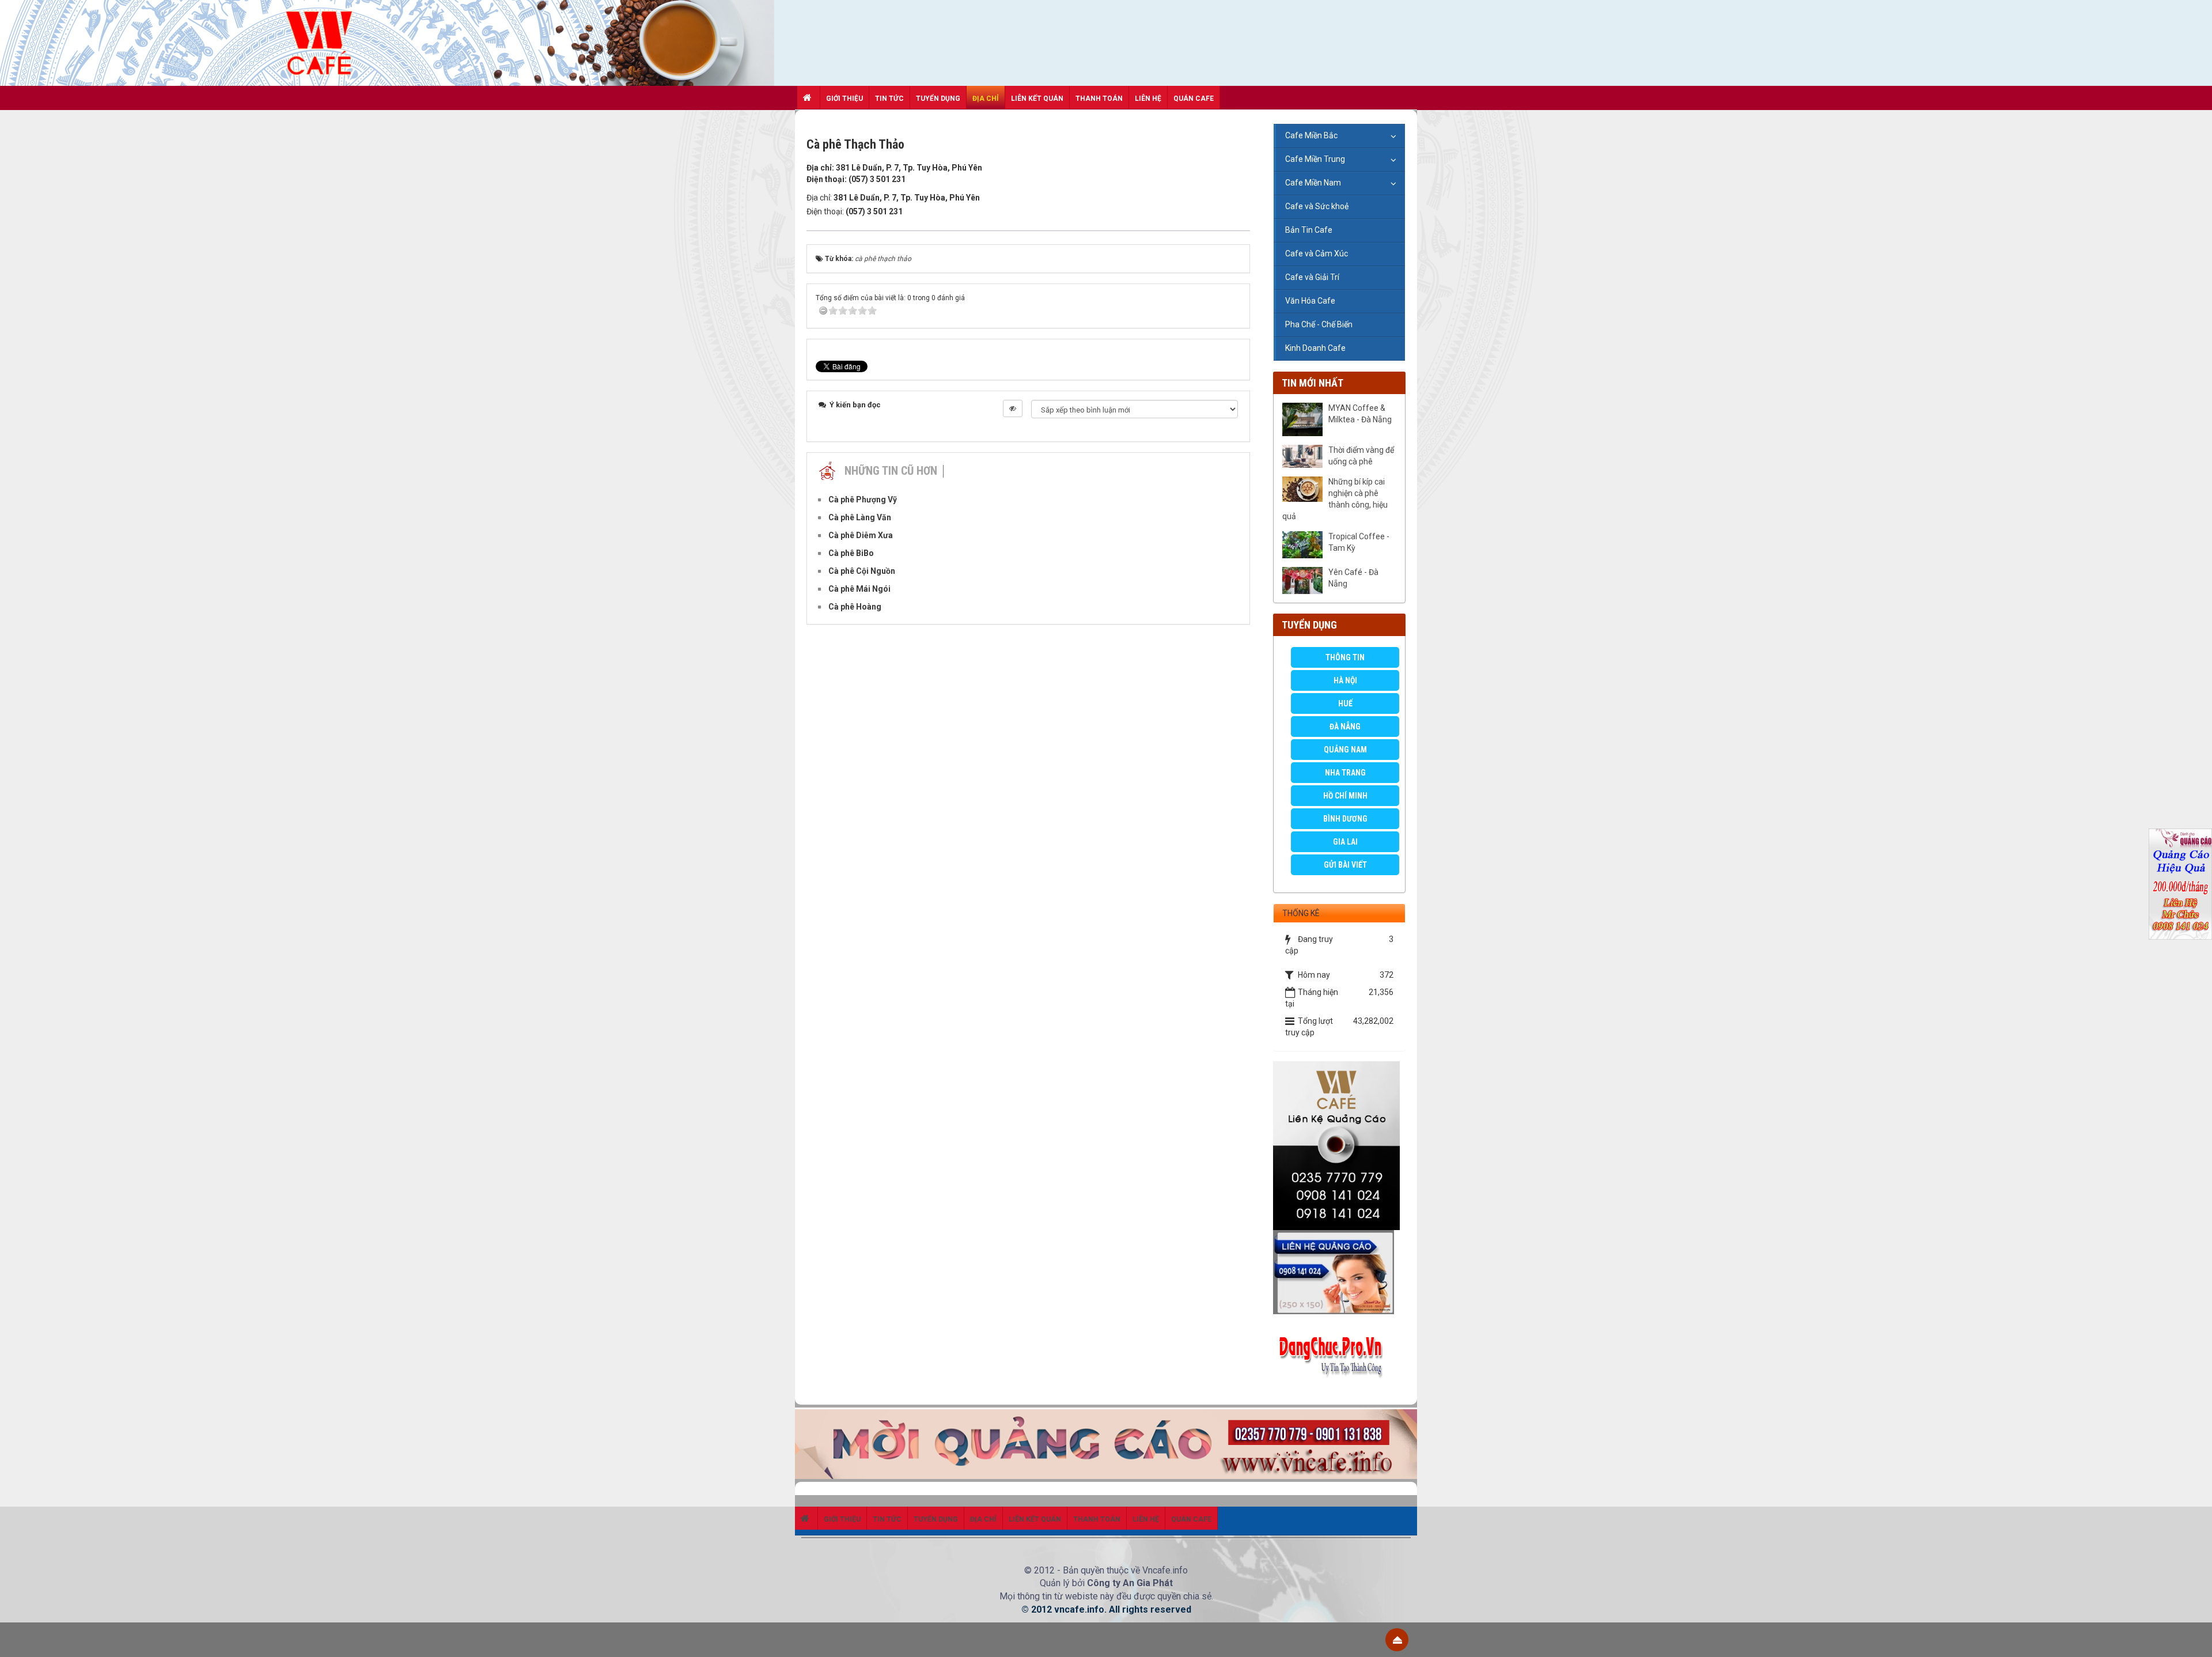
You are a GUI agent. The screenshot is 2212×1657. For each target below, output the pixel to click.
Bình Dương (1345, 819)
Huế (1345, 703)
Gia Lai (1345, 842)
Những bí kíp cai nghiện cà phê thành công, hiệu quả (1335, 499)
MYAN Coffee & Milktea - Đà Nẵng (1360, 414)
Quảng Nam (1345, 750)
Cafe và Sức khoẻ (1317, 206)
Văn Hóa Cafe (1310, 301)
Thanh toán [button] (1099, 99)
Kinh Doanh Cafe (1315, 348)
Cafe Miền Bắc (1311, 135)
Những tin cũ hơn (891, 471)
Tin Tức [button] (889, 99)
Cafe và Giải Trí (1312, 277)
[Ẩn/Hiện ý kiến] (1013, 408)
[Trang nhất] (809, 97)
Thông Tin (1345, 657)
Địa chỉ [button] (986, 99)
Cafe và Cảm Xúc (1317, 254)
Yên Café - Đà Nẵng (1353, 578)
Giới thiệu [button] (844, 99)
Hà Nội (1345, 680)
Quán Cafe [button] (1194, 99)
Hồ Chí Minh (1345, 796)
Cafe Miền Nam (1313, 183)
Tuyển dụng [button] (938, 99)
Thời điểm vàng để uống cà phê (1361, 456)
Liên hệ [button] (1148, 99)
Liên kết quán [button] (1037, 99)
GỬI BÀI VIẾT (1345, 865)
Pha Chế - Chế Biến (1319, 324)
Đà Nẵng (1345, 727)
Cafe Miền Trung (1315, 159)
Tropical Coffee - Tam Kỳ (1359, 542)
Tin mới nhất (1313, 383)
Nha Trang (1345, 773)
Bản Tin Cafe (1309, 230)
